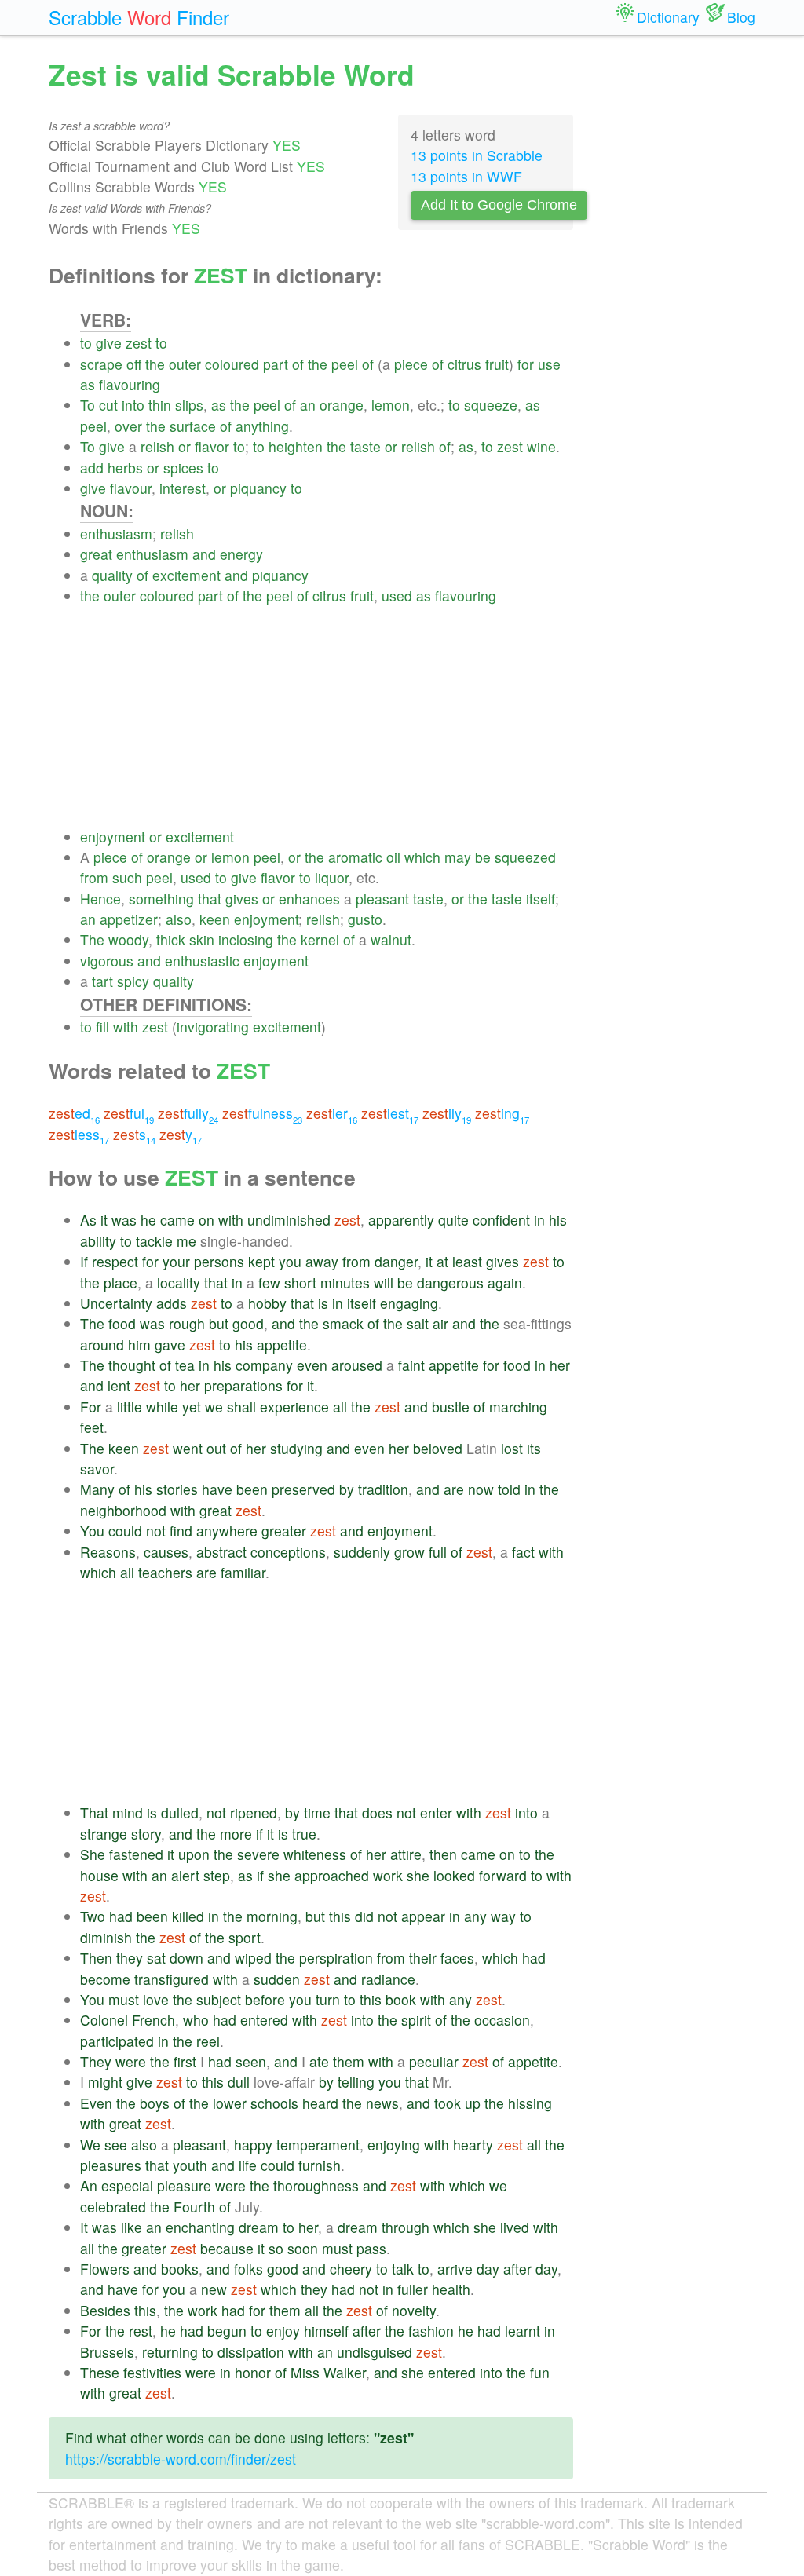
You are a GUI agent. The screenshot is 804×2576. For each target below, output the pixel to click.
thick (171, 939)
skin (202, 939)
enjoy (283, 2331)
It (84, 2227)
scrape (101, 364)
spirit (416, 2020)
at (442, 1261)
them (349, 2061)
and (204, 554)
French (153, 2020)
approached (332, 1875)
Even (96, 2103)
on (206, 1220)
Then (96, 1958)
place (121, 1283)
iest (390, 1113)
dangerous (450, 1283)
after (517, 2269)
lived (515, 2227)
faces (457, 1958)
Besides (105, 2310)
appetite (282, 1345)
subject (219, 1999)
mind (128, 1812)
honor (253, 2372)
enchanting (200, 2227)
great (96, 554)
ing (502, 1113)
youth (190, 2165)
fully (188, 1113)
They (96, 2061)
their (423, 1958)
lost (512, 1448)
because (227, 2248)
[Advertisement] (327, 717)
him (139, 1345)
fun (540, 2372)
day (488, 2269)
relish (157, 446)
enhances (309, 899)
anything (262, 426)
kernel (320, 939)
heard (320, 2103)
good (248, 1323)
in (539, 1220)
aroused (357, 1365)
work (388, 1875)
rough (187, 1323)
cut (108, 405)
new (214, 2289)
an (308, 405)
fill (102, 1027)
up (473, 2103)
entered (264, 2020)
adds (172, 1303)
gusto (365, 919)
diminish (106, 1937)
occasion (502, 2020)
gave (170, 1345)
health (451, 2289)
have (217, 1489)
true (304, 1834)
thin (160, 405)
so (276, 2248)
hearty (473, 2145)
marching (518, 1407)
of (298, 364)
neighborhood (123, 1510)
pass (371, 2248)
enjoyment (113, 837)
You (92, 1531)
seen (251, 2061)
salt (418, 1323)
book (401, 1999)
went (188, 1448)
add (92, 468)
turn (328, 1999)
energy (241, 554)
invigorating (213, 1027)
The (92, 939)
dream (259, 2227)
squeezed (525, 857)
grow (409, 1552)
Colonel (104, 2020)
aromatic (355, 857)
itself (541, 899)
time (317, 1812)
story (146, 1834)
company (264, 1365)
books (180, 2269)
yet (192, 1407)
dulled (180, 1812)
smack (343, 1323)
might (105, 2082)
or (185, 446)
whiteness (315, 1854)
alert (185, 1875)
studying (296, 1448)
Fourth (194, 2207)
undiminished (289, 1220)
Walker (345, 2372)
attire (406, 1854)
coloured (232, 364)
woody (128, 939)
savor (97, 1469)
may (458, 857)
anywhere (227, 1531)
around (102, 1345)
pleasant (382, 899)
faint (411, 1365)
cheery (351, 2269)
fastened (136, 1854)
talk (403, 2269)
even (312, 1365)
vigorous (107, 961)
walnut (391, 939)
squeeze (491, 405)
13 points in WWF (466, 176)
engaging (409, 1303)
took (448, 2103)
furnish (320, 2165)
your (176, 1261)
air (440, 1323)
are (454, 1489)
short (300, 1283)
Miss (305, 2372)
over (128, 426)
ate (319, 2061)
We (90, 2145)
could (125, 1531)
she (279, 1875)
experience (294, 1407)
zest (139, 343)
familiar (243, 1572)
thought (132, 1365)
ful (129, 1113)
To (88, 405)
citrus (464, 364)
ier (332, 1113)
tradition (383, 1489)
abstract (221, 1552)
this (340, 1916)
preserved (303, 1489)
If (84, 1261)
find (181, 1531)
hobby (267, 1303)
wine (541, 446)
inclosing (246, 939)
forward (503, 1875)
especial (127, 2185)
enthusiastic (202, 961)
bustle (451, 1407)
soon (303, 2248)
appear (423, 1916)
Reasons (108, 1552)
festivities (152, 2372)
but (219, 1323)
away (322, 1261)
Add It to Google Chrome (499, 205)
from (94, 877)
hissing (530, 2103)
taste (365, 446)
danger (396, 1261)
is (323, 1303)
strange (104, 1834)
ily (447, 1113)
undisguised (375, 2352)
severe (258, 1854)
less (79, 1134)
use (549, 364)
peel (345, 364)
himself (326, 2331)
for (526, 364)
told (509, 1489)
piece (411, 364)
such (127, 877)
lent (119, 1385)
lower (230, 2103)
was (124, 1220)
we (214, 1407)
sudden (277, 1979)
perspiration (336, 1958)
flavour (131, 488)
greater (284, 1531)
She (93, 1854)
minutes (345, 1283)
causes (166, 1552)
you (290, 1261)
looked (454, 1875)
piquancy (258, 488)
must (124, 1999)
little (130, 1407)
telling (356, 2082)
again (505, 1283)
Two (93, 1916)
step (217, 1875)
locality (179, 1283)
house (99, 1875)
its (534, 1448)
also (179, 919)
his (558, 1220)
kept (261, 1261)
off (134, 364)
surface (193, 426)
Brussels (107, 2352)
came (177, 1220)
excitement (186, 575)
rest (141, 2331)
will (384, 1283)
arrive (455, 2269)
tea (185, 1365)
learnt (523, 2331)
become (105, 1979)
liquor (332, 877)
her (560, 1365)
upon (194, 1854)
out (216, 1448)
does (377, 1812)
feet (92, 1427)
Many (97, 1489)
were (131, 2061)
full (438, 1552)
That (94, 1812)
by (347, 1489)
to (86, 343)
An (89, 2185)
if (259, 1834)
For (91, 1407)
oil (393, 857)
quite (453, 1220)
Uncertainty (116, 1303)
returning (170, 2352)
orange (342, 405)
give (109, 343)
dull (239, 2082)
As (88, 1220)
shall (241, 1407)
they (130, 1958)
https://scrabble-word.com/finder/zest (181, 2459)
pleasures (111, 2165)
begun (227, 2331)
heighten (296, 446)
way (503, 1916)
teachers (165, 1572)
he (148, 1220)
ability (98, 1241)
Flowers (105, 2269)
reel (208, 2041)
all (340, 1407)
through (406, 2227)
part (276, 364)
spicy (133, 981)
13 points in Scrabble (477, 155)
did (364, 1916)
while (162, 1407)
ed (74, 1113)
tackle (154, 1241)
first (185, 2061)
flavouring (130, 384)
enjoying (394, 2145)
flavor (212, 446)
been (252, 1489)
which (422, 857)
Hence (100, 899)
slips (189, 405)
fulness (262, 1113)
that (210, 899)
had (121, 1916)
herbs (125, 468)
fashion (431, 2331)
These (100, 2372)
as (88, 384)
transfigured (172, 1979)
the (155, 364)
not (156, 1531)
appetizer (129, 919)
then (443, 1854)
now (481, 1489)
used (397, 596)
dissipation (251, 2352)
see (116, 2145)
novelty (414, 2310)
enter (436, 1812)
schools (274, 2103)
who (196, 2020)
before (265, 1999)
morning (272, 1916)
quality (112, 575)
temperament (318, 2145)
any (475, 1916)
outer (185, 364)
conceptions (288, 1552)
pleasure (184, 2185)
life (248, 2165)
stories (177, 1489)
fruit (497, 364)
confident (501, 1220)
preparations (243, 1385)
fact (523, 1552)
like (132, 2227)
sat (156, 1958)
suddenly (362, 1552)
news (382, 2103)
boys (155, 2103)
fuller (413, 2289)
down (186, 1958)
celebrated (113, 2207)
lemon (391, 405)
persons (219, 1261)
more (236, 1834)
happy (253, 2145)
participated (117, 2041)
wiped (253, 1958)
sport (245, 1937)
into (133, 405)
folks (249, 2269)
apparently (401, 1220)
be (483, 857)
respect (115, 1261)
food (122, 1323)
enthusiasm (116, 533)
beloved (438, 1448)
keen (215, 919)
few (269, 1283)
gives (242, 899)
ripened (254, 1812)
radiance (388, 1979)
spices (183, 468)
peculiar (434, 2061)
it (104, 1220)
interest (183, 488)
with (126, 1027)
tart (102, 981)
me (186, 1241)
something (161, 899)
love (156, 1999)
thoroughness (316, 2185)
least (467, 1261)
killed (188, 1916)
